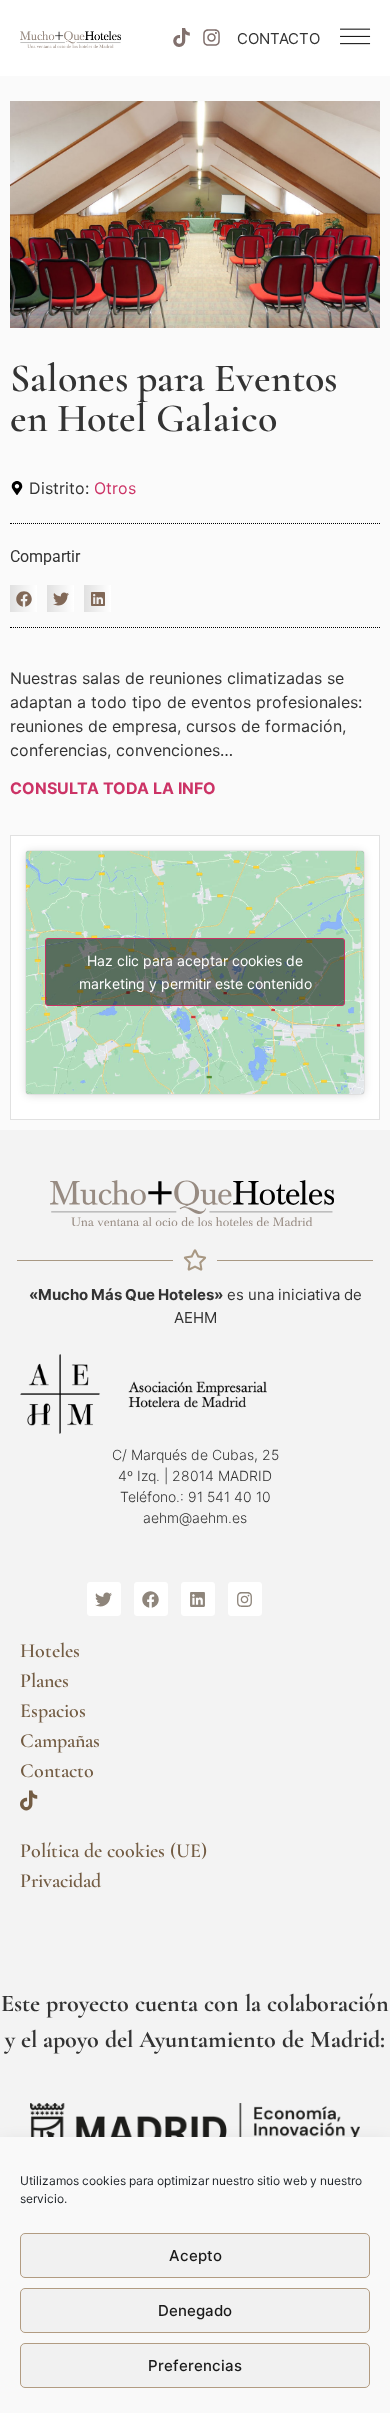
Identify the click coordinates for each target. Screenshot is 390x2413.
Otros (115, 488)
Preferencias (195, 2365)
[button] (23, 598)
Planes (44, 1681)
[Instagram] (212, 38)
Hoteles (50, 1651)
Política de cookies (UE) (113, 1851)
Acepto (195, 2255)
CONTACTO (278, 38)
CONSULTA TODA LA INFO (113, 788)
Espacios (53, 1711)
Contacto (57, 1771)
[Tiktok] (181, 38)
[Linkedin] (198, 1599)
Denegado (195, 2310)
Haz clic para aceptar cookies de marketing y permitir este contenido (195, 972)
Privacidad (60, 1881)
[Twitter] (104, 1599)
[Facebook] (151, 1599)
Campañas (60, 1741)
